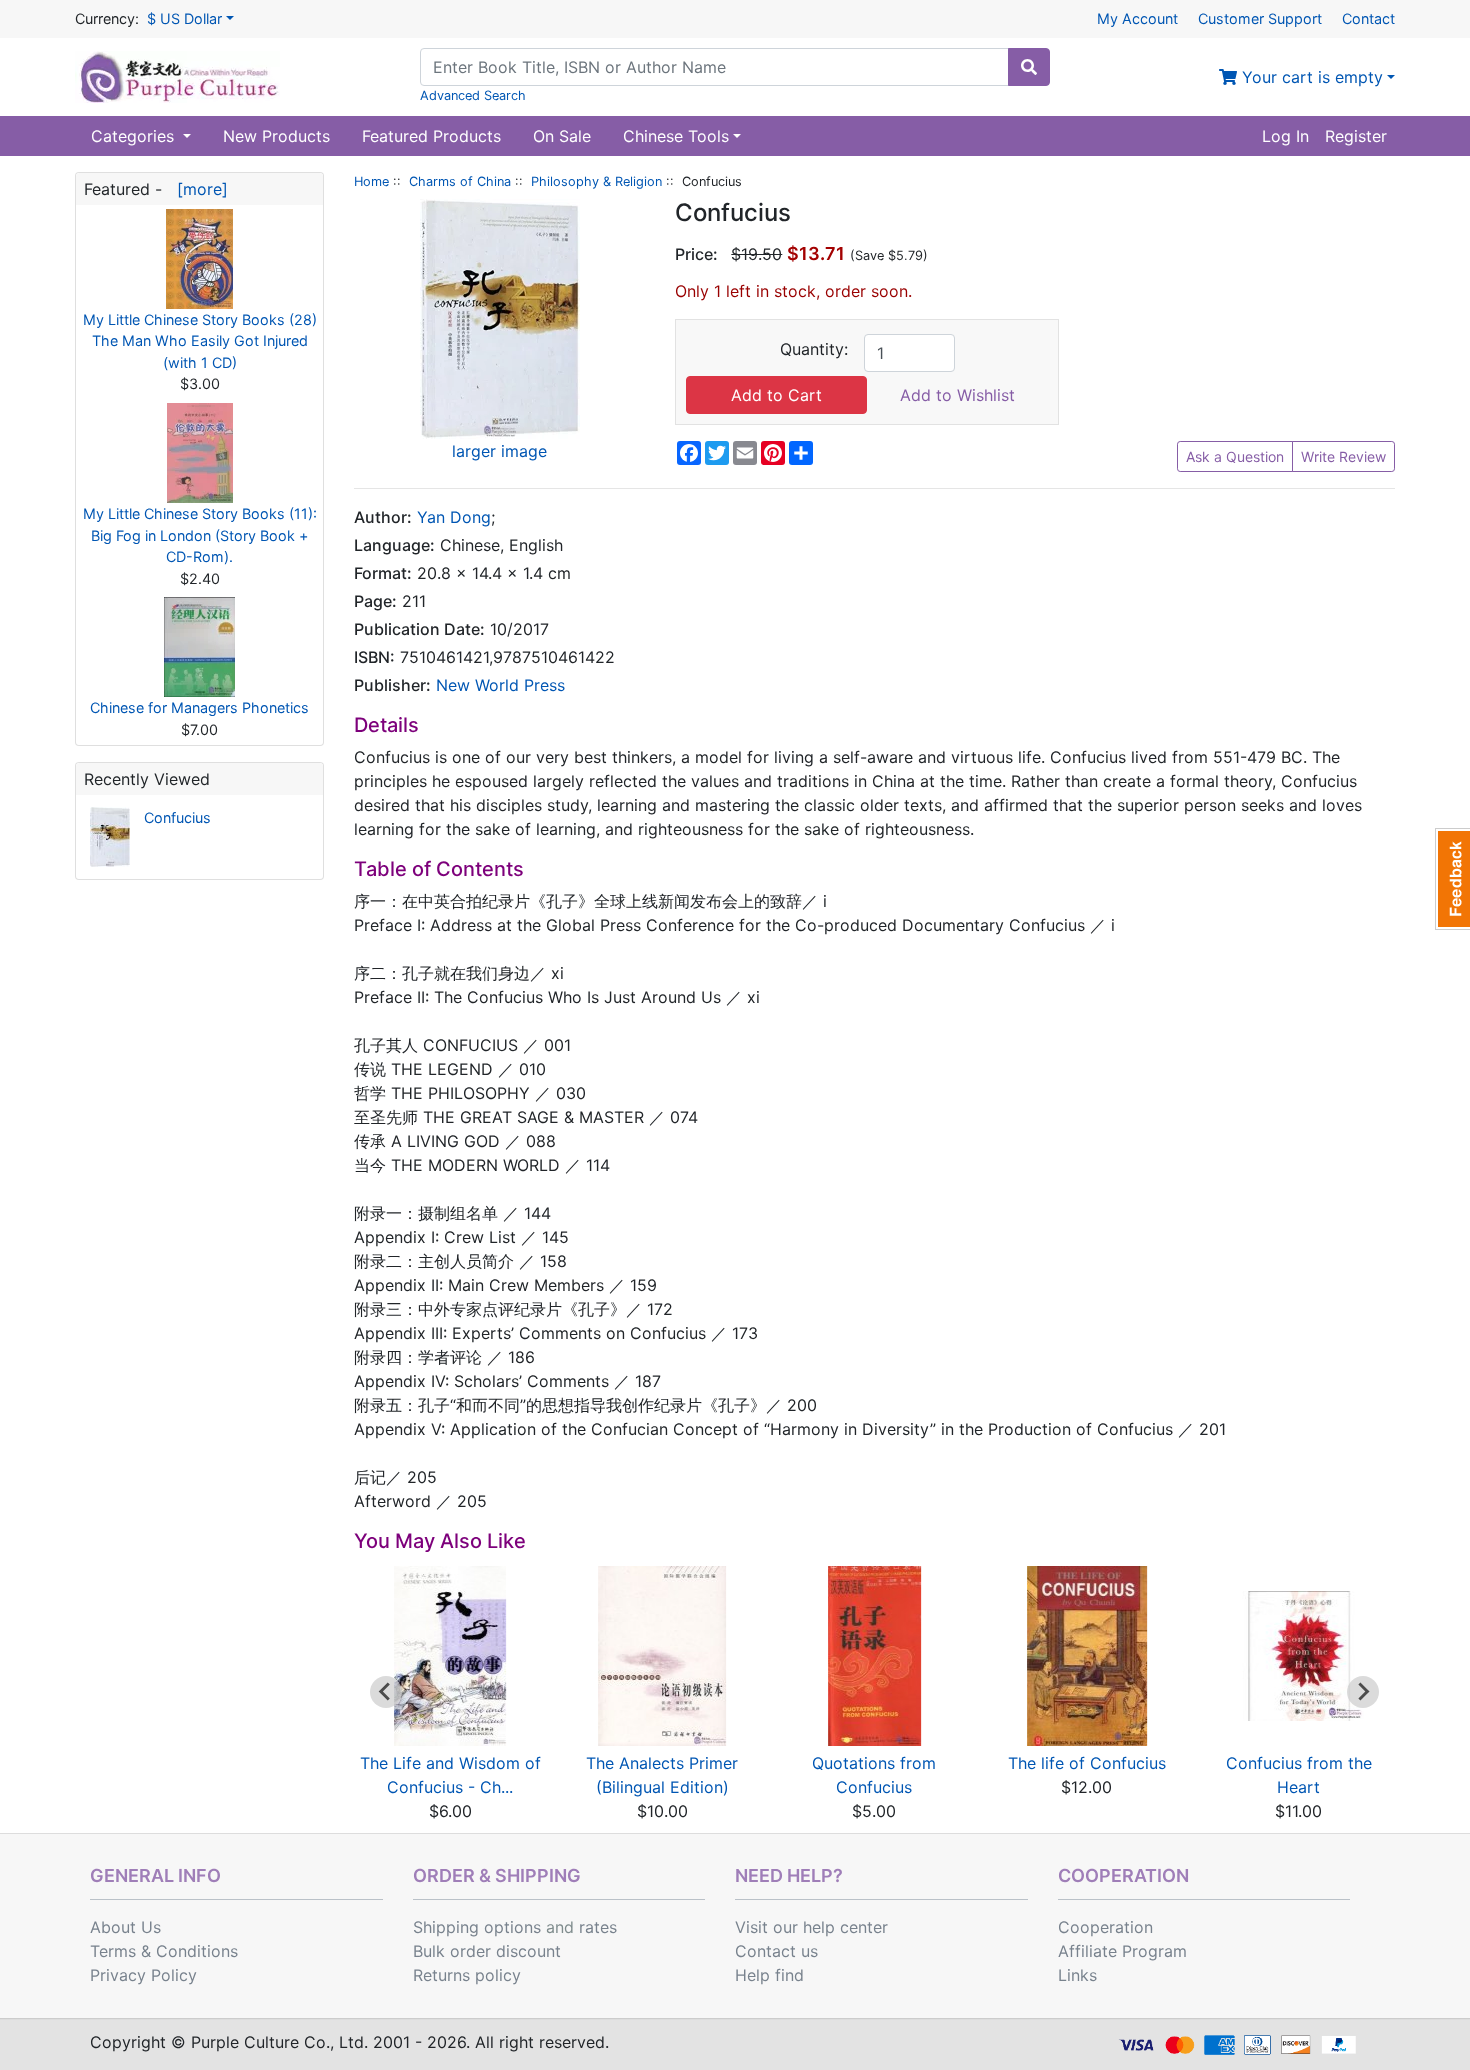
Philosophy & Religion (596, 181)
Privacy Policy (143, 1975)
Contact (1368, 18)
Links (1077, 1975)
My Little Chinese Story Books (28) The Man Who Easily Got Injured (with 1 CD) (200, 341)
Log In (1285, 136)
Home (371, 181)
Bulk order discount (487, 1951)
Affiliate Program (1122, 1951)
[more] (197, 189)
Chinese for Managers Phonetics (199, 707)
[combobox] (714, 67)
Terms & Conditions (164, 1951)
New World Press (500, 685)
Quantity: (814, 349)
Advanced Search (473, 95)
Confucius (177, 817)
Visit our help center (811, 1927)
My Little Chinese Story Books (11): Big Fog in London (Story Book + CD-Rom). (200, 535)
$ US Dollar (184, 18)
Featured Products (431, 136)
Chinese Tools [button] (676, 136)
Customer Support (1260, 18)
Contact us (776, 1951)
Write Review (1343, 456)
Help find (769, 1975)
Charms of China (460, 181)
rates (598, 1927)
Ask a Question (1235, 456)
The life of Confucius (1087, 1763)
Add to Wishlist (957, 395)
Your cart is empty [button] (1310, 77)
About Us (125, 1927)
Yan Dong (454, 517)
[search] (1029, 67)
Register (1356, 136)
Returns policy (467, 1975)
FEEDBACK (1452, 879)
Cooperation (1105, 1927)
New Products (276, 136)
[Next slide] (1363, 1692)
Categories (135, 136)
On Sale (562, 136)
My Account (1137, 18)
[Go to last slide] (386, 1692)
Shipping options (477, 1927)
